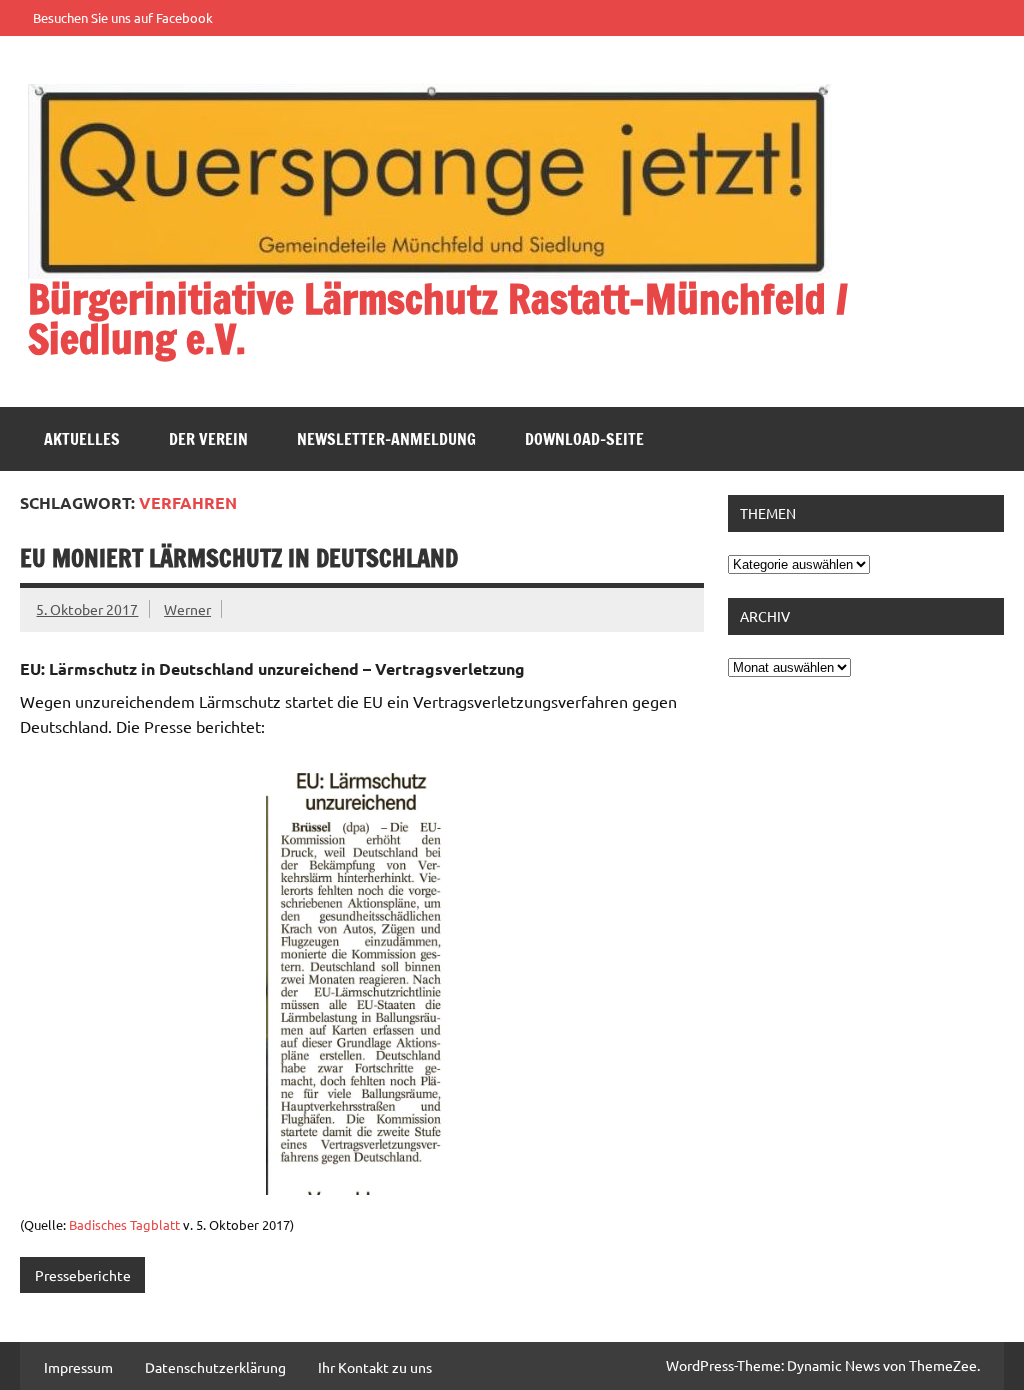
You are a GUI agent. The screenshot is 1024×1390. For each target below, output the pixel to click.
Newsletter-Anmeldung (386, 439)
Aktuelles (82, 439)
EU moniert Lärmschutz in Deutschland (239, 558)
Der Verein (208, 439)
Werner (187, 609)
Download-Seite (584, 439)
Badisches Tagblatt (124, 1224)
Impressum (78, 1367)
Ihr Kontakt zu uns (375, 1367)
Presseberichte (83, 1275)
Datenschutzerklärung (215, 1367)
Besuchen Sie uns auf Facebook (123, 17)
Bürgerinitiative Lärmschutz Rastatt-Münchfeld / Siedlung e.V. (438, 318)
